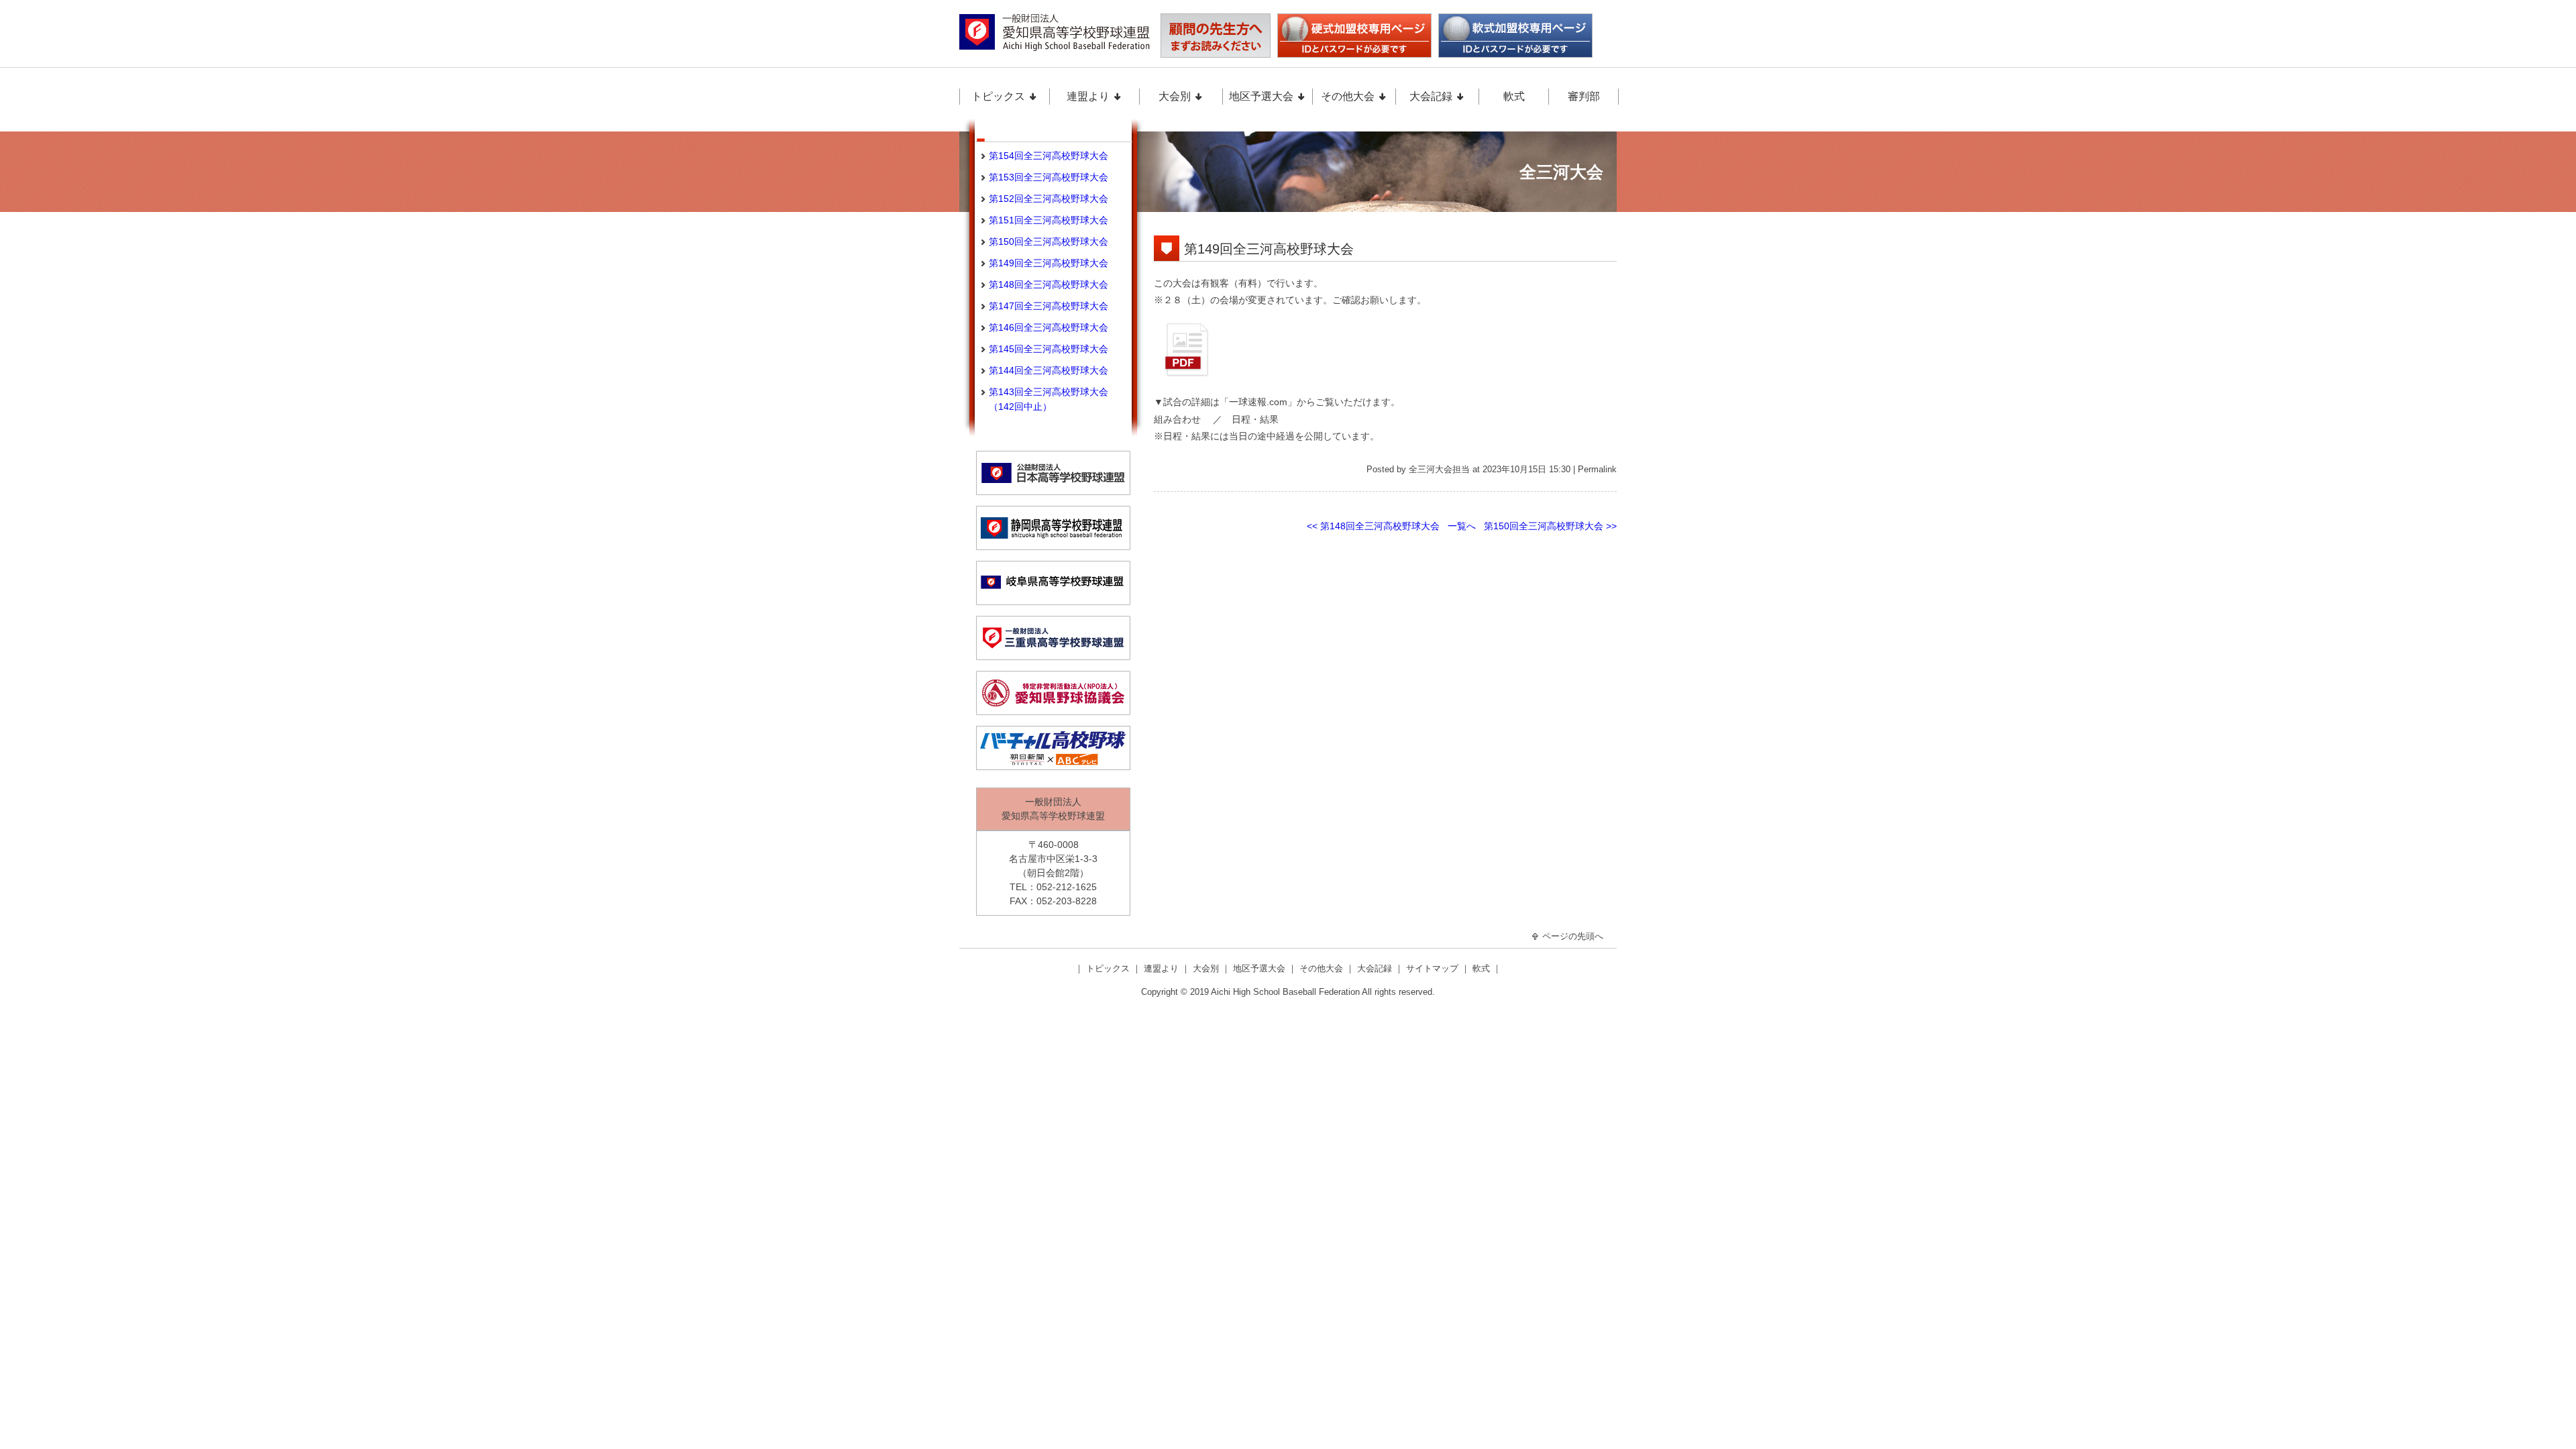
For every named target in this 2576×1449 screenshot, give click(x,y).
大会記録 (1432, 96)
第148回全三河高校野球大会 (1049, 284)
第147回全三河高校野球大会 (1049, 306)
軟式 (1514, 96)
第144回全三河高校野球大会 (1049, 370)
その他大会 (1349, 96)
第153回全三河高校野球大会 (1049, 177)
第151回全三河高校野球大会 (1049, 220)
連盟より (1089, 96)
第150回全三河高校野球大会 (1049, 241)
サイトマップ (1434, 968)
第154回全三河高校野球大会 (1049, 156)
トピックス (1000, 96)
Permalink (1597, 470)
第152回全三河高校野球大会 (1049, 199)
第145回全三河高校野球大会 (1049, 349)
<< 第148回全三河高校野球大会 (1373, 526)
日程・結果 (1255, 419)
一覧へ (1462, 526)
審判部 (1584, 96)
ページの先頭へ (1571, 936)
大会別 (1176, 96)
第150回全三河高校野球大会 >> (1550, 526)
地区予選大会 (1263, 96)
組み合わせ (1177, 419)
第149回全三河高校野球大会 (1269, 249)
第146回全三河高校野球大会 (1049, 327)
